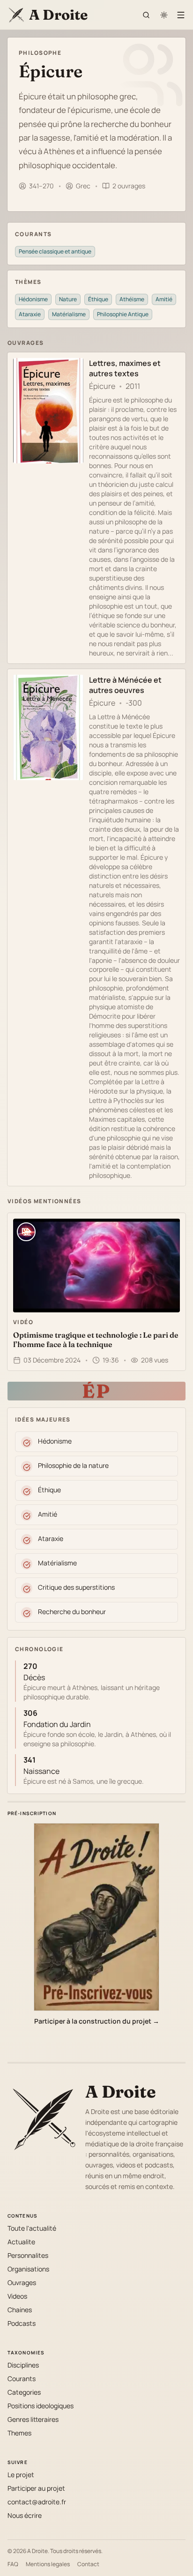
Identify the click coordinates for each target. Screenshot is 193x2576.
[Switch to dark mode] (164, 15)
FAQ (13, 2564)
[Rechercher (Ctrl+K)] (146, 15)
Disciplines (23, 2365)
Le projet (21, 2475)
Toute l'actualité (32, 2228)
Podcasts (22, 2323)
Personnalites (28, 2255)
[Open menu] (181, 15)
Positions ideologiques (41, 2406)
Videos (17, 2296)
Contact (88, 2564)
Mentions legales (48, 2564)
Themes (19, 2433)
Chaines (20, 2310)
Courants (22, 2379)
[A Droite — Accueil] (43, 2118)
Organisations (28, 2269)
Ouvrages (22, 2282)
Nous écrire (25, 2515)
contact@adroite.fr (37, 2502)
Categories (24, 2392)
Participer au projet (36, 2488)
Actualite (21, 2242)
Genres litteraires (33, 2419)
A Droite (121, 2092)
